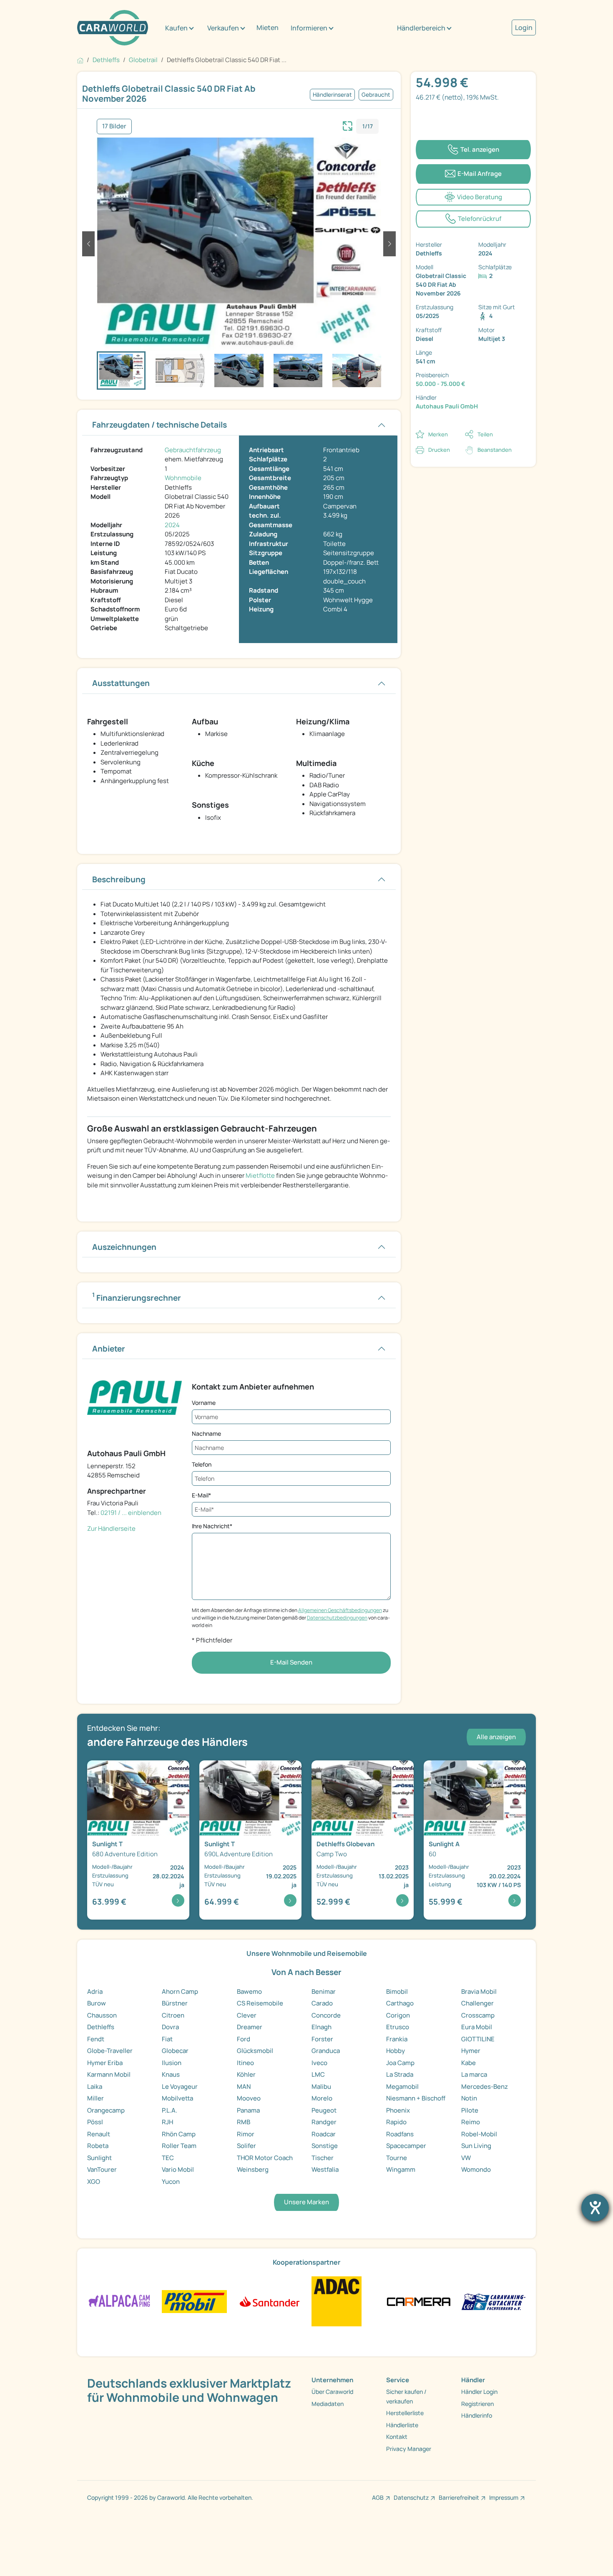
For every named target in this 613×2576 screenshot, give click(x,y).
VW (466, 2158)
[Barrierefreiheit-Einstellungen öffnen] (595, 2208)
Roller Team (179, 2146)
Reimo (471, 2122)
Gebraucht (376, 95)
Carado (322, 2003)
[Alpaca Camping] (119, 2301)
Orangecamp (106, 2110)
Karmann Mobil (109, 2074)
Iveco (319, 2063)
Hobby (396, 2051)
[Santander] (269, 2301)
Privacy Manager (409, 2449)
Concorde (326, 2015)
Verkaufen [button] (223, 28)
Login (524, 28)
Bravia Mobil (479, 1991)
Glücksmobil (255, 2051)
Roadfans (400, 2134)
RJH (167, 2122)
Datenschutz (411, 2497)
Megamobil (402, 2087)
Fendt (96, 2039)
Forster (322, 2039)
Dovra (170, 2027)
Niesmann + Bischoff (416, 2098)
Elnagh (322, 2027)
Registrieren (477, 2404)
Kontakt (397, 2437)
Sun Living (476, 2146)
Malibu (321, 2087)
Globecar (175, 2051)
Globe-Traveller (110, 2051)
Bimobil (397, 1991)
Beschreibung (119, 879)
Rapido (396, 2122)
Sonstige (325, 2146)
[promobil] (194, 2301)
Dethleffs (101, 2027)
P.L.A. (170, 2110)
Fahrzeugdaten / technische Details (160, 425)
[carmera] (418, 2301)
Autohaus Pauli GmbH (447, 406)
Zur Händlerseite (111, 1528)
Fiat (167, 2039)
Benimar (324, 1991)
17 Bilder (114, 126)
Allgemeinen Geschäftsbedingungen (340, 1610)
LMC (318, 2074)
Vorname (204, 1403)
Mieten (268, 28)
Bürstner (175, 2003)
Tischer (323, 2158)
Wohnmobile (183, 478)
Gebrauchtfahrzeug (193, 450)
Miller (95, 2098)
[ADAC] (337, 2301)
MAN (244, 2087)
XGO (94, 2182)
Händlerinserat (332, 95)
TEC (168, 2158)
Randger (324, 2122)
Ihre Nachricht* (212, 1526)
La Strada (400, 2074)
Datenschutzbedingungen (337, 1618)
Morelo (322, 2098)
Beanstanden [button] (495, 450)
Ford (244, 2039)
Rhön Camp (179, 2134)
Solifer (246, 2146)
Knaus (171, 2074)
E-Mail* (201, 1495)
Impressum (504, 2497)
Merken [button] (438, 434)
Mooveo (249, 2098)
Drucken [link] (439, 450)
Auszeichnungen (124, 1247)
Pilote (470, 2110)
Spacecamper (406, 2146)
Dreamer (250, 2027)
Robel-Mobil (479, 2134)
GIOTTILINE (478, 2039)
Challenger (477, 2003)
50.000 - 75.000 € (441, 384)
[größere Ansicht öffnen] (348, 125)
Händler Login (479, 2392)
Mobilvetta (177, 2098)
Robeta (98, 2146)
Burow (97, 2003)
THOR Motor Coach (265, 2158)
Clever (247, 2015)
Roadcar (324, 2134)
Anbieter (109, 1349)
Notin (469, 2098)
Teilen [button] (485, 434)
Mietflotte (261, 1175)
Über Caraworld (332, 2392)
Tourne (397, 2158)
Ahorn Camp (180, 1991)
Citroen (173, 2015)
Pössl (95, 2122)
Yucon (171, 2182)
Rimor (246, 2134)
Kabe (469, 2063)
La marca (474, 2074)
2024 (172, 525)
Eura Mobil (477, 2027)
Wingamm (401, 2169)
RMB (244, 2122)
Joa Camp (400, 2063)
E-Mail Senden (291, 1662)
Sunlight (99, 2158)
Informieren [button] (309, 28)
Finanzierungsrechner (137, 1297)
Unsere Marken (306, 2202)
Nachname (206, 1433)
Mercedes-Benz (485, 2087)
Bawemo (249, 1991)
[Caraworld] (113, 28)
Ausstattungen (121, 683)
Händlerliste (402, 2425)
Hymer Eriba (105, 2063)
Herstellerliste (405, 2413)
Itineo (245, 2063)
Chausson (102, 2015)
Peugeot (324, 2110)
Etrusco (398, 2027)
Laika (95, 2087)
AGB (378, 2497)
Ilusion (172, 2063)
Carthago (400, 2003)
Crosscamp (478, 2015)
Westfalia (325, 2169)
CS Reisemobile (260, 2003)
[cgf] (494, 2301)
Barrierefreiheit (459, 2497)
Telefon (202, 1464)
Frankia (397, 2039)
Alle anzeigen (496, 1737)
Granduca (326, 2051)
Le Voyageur (180, 2087)
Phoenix (398, 2110)
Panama (248, 2110)
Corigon (398, 2015)
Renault (99, 2134)
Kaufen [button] (176, 28)
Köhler (246, 2074)
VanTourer (102, 2169)
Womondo (476, 2169)
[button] (88, 244)
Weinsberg (253, 2169)
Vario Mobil (178, 2169)
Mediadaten (328, 2404)
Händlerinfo (477, 2415)
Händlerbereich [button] (421, 28)
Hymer (471, 2051)
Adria (95, 1991)
